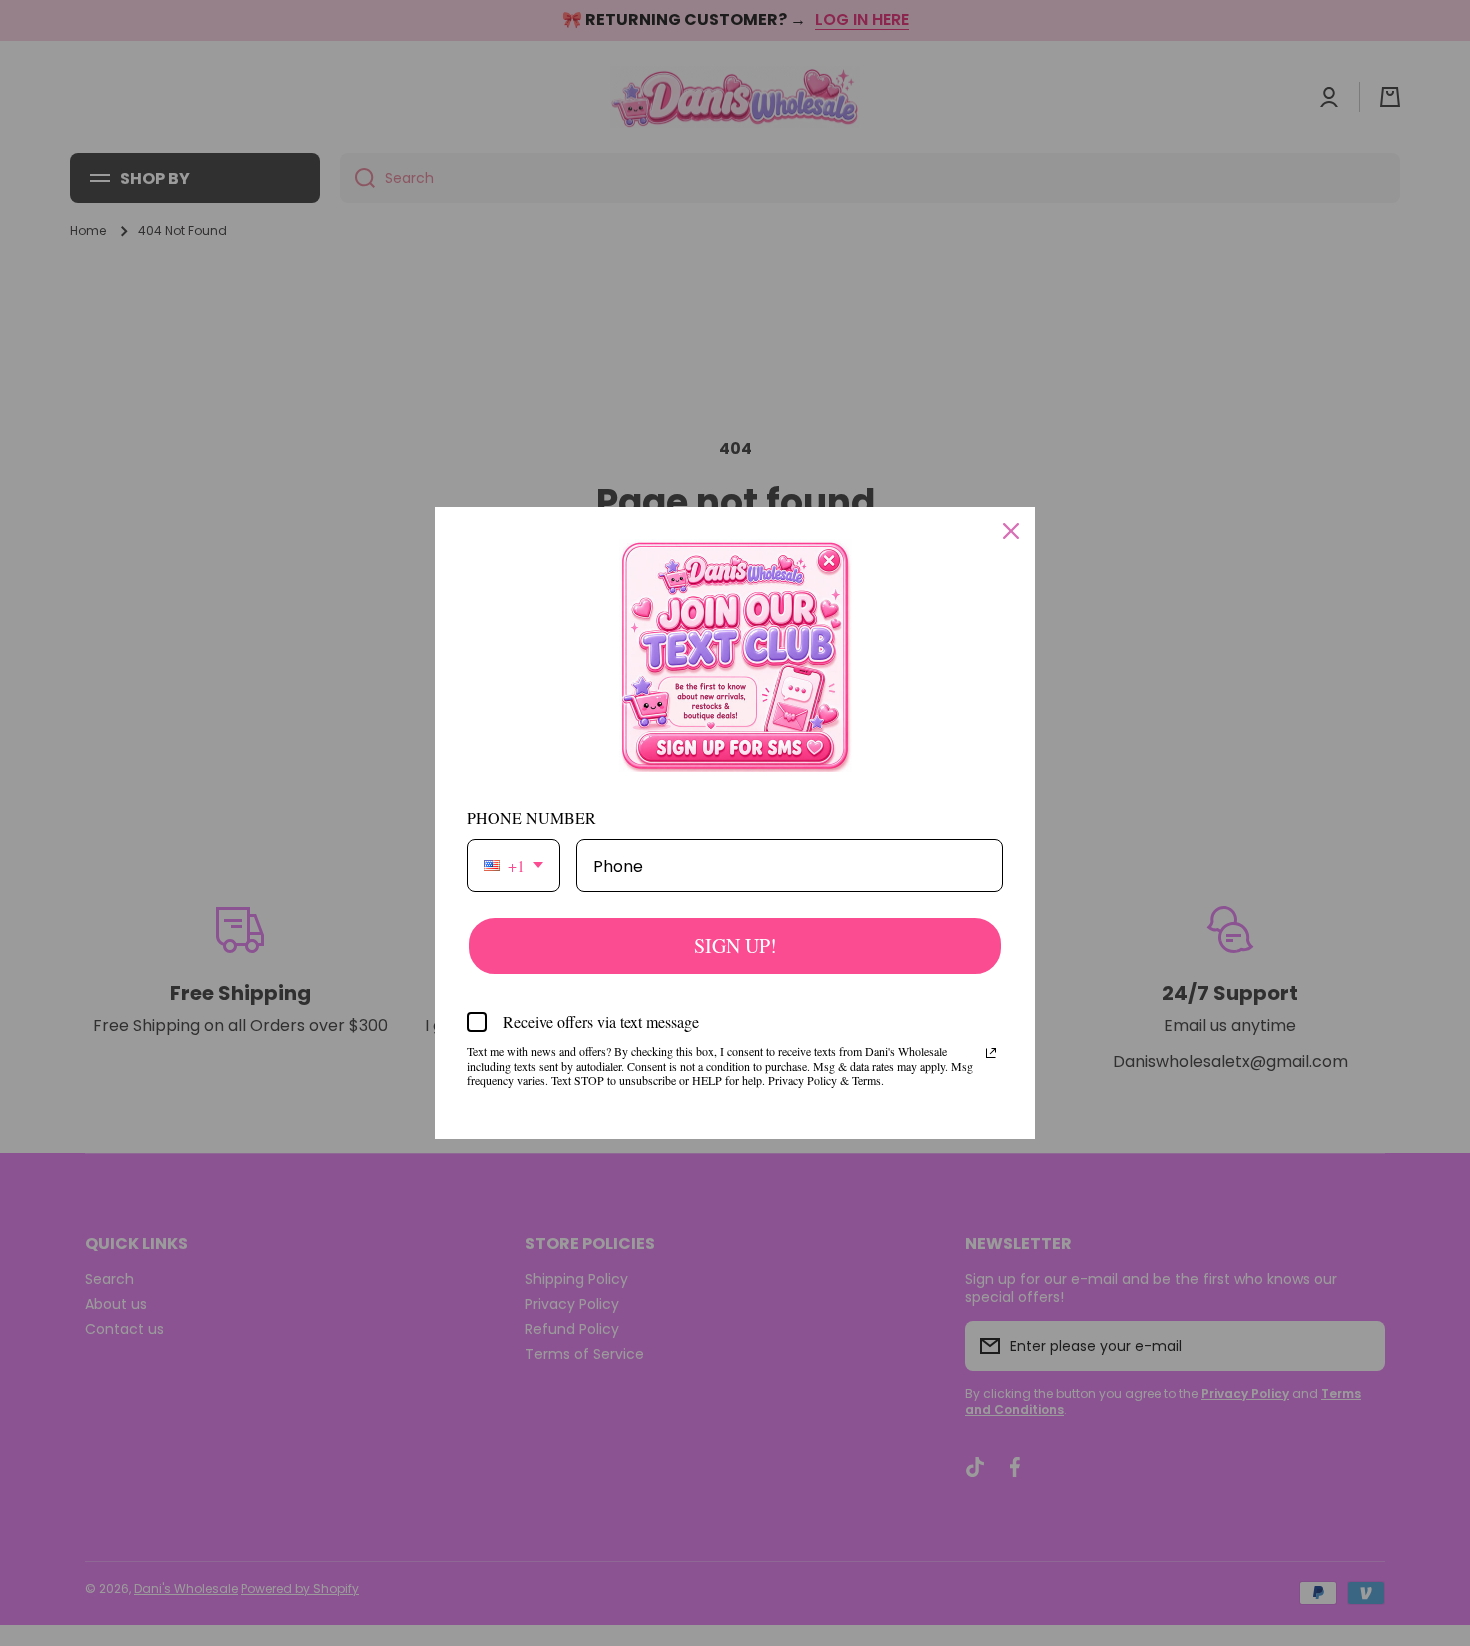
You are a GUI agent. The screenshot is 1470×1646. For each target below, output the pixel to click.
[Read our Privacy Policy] (991, 1053)
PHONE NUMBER (531, 817)
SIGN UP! (735, 945)
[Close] (1011, 531)
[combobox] (513, 865)
